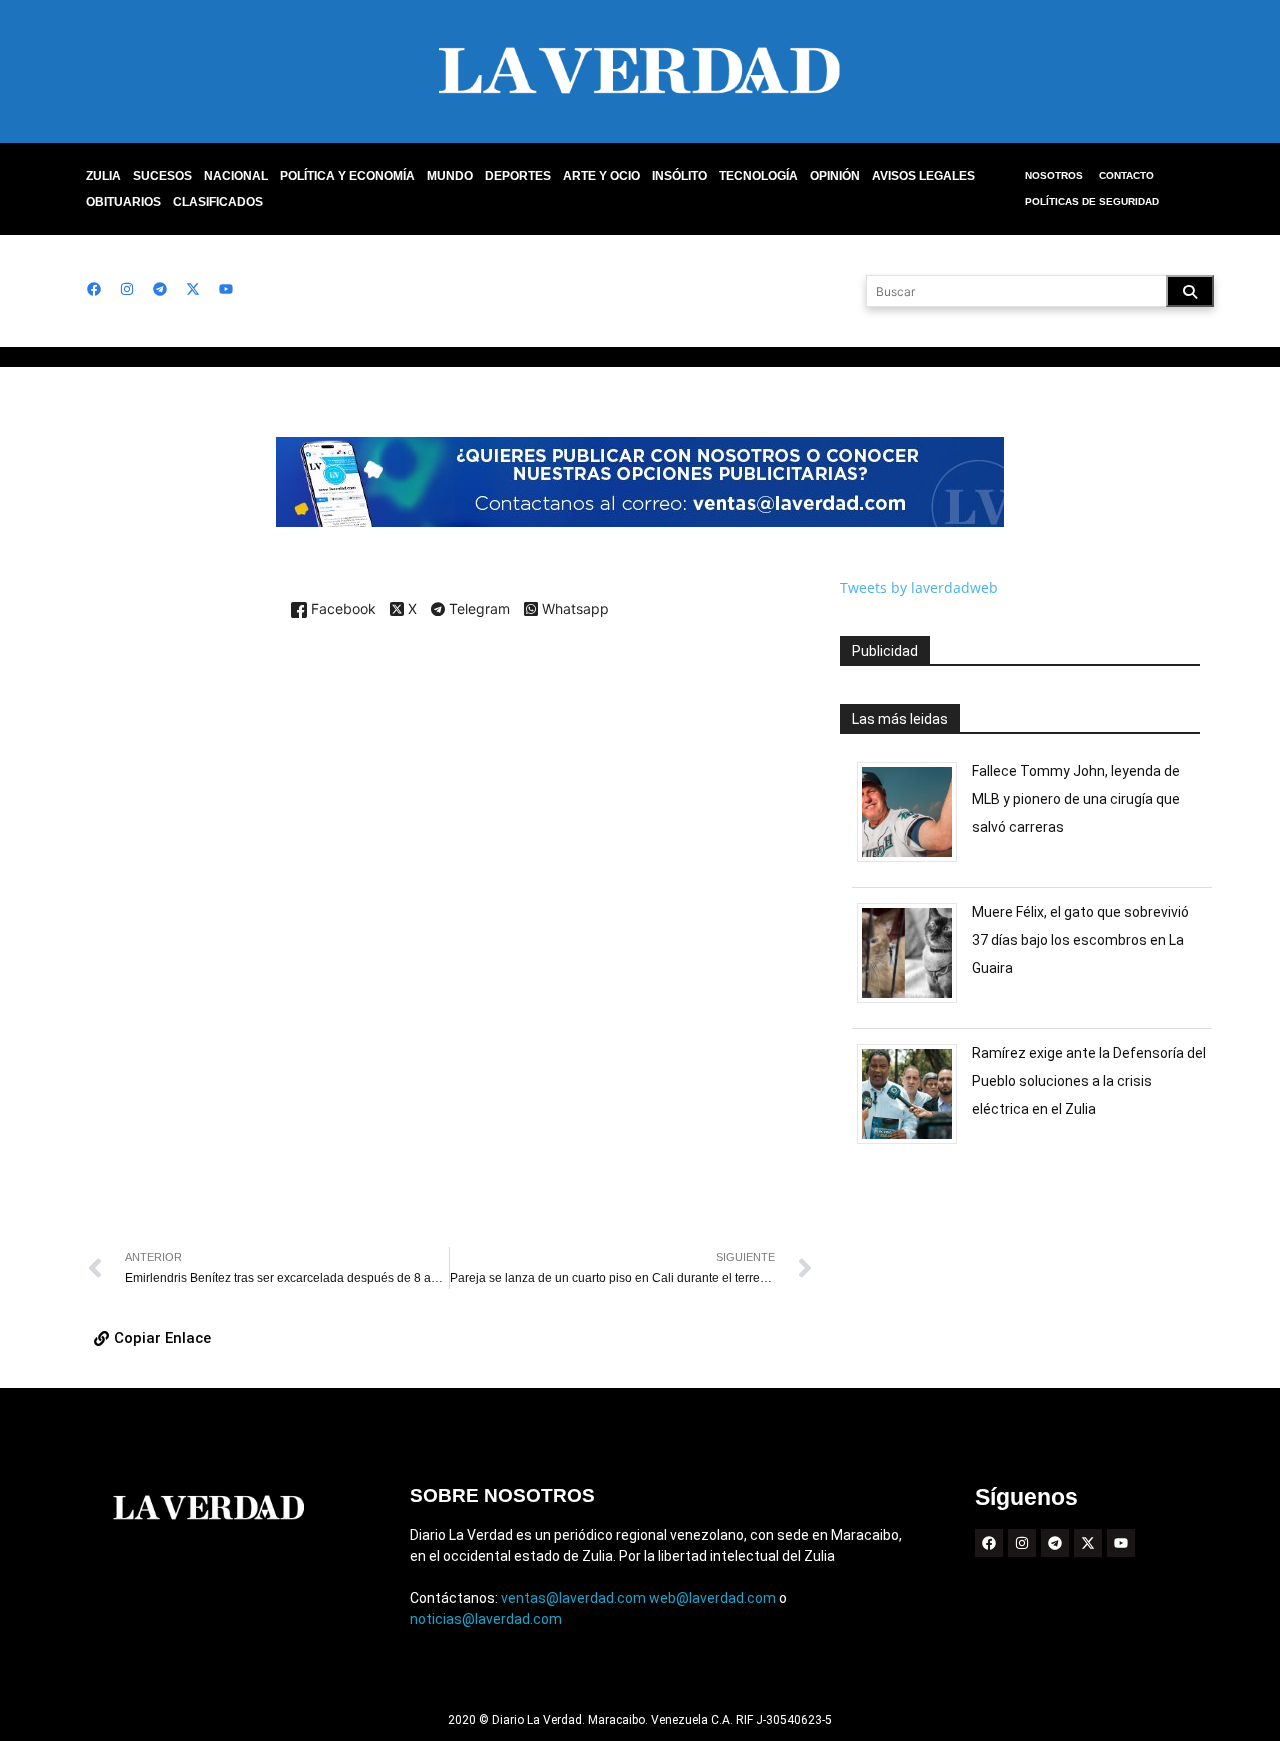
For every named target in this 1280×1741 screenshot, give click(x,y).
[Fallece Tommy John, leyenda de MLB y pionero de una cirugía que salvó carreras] (914, 861)
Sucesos (162, 176)
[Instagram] (127, 289)
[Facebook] (94, 289)
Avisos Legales (923, 176)
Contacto (1126, 175)
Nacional (236, 176)
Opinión (835, 176)
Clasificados (218, 202)
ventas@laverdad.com (573, 1598)
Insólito (679, 176)
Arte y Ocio (601, 176)
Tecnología (758, 176)
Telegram (477, 610)
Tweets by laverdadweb (919, 587)
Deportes (518, 176)
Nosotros (1054, 175)
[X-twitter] (193, 289)
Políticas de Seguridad (1092, 201)
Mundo (450, 176)
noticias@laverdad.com (486, 1619)
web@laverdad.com (712, 1598)
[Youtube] (226, 289)
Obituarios (123, 202)
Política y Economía (347, 176)
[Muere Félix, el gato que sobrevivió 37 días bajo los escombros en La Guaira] (914, 1002)
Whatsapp (573, 609)
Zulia (103, 176)
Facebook (341, 609)
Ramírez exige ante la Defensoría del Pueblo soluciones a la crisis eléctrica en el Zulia (1089, 1081)
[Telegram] (160, 289)
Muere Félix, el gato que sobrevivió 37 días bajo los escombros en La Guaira (1080, 940)
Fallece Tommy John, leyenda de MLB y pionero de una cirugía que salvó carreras (1076, 799)
